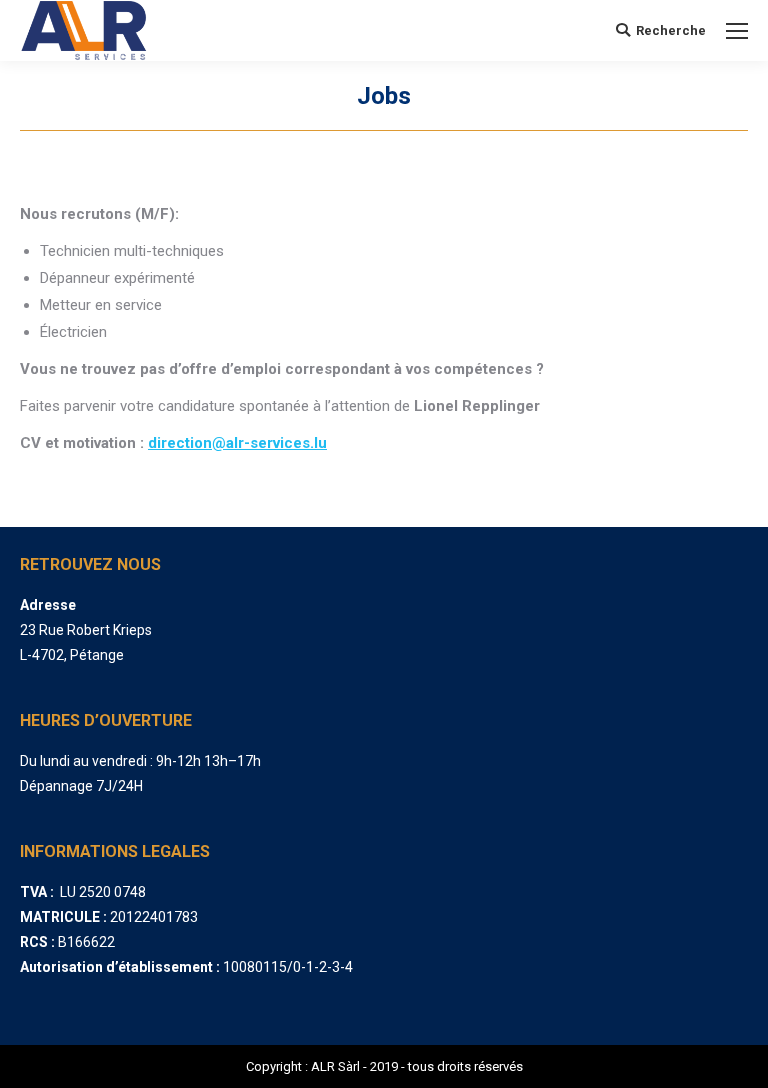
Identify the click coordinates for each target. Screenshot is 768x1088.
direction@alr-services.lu (237, 443)
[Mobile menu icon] (737, 31)
